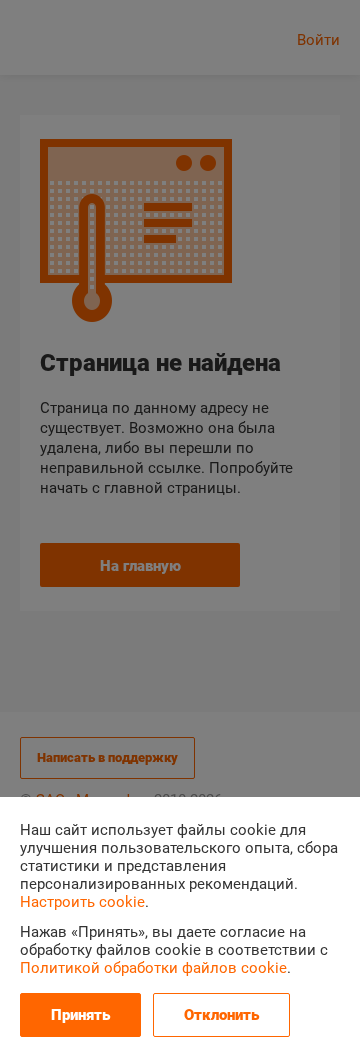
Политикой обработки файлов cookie (153, 968)
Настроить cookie (82, 902)
